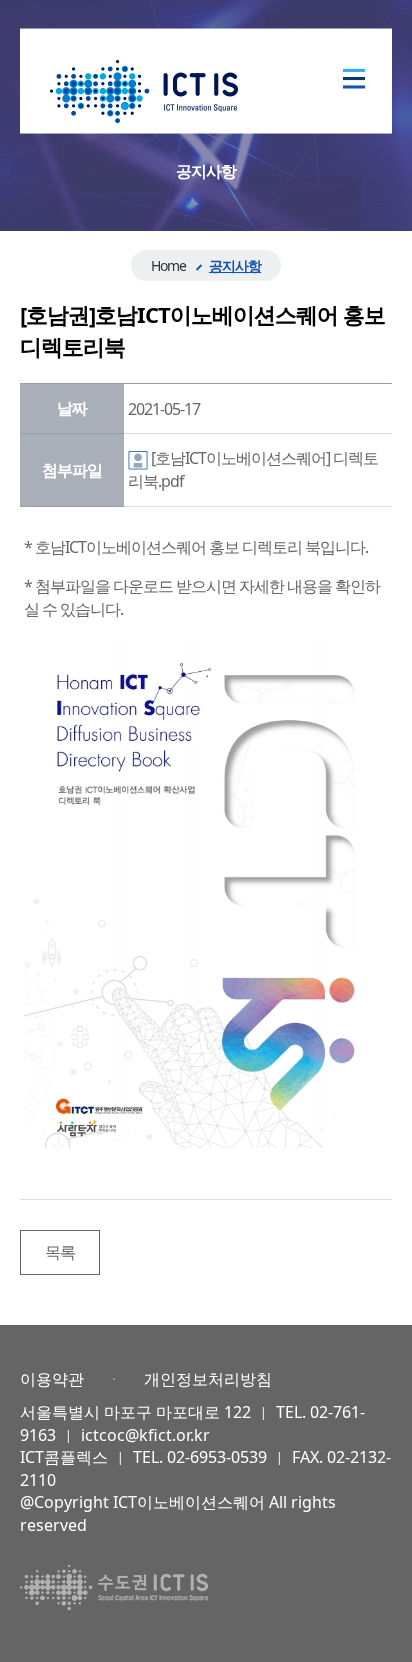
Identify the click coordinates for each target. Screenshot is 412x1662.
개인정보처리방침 (208, 1379)
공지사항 (235, 265)
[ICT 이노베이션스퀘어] (144, 90)
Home (168, 265)
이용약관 (52, 1379)
